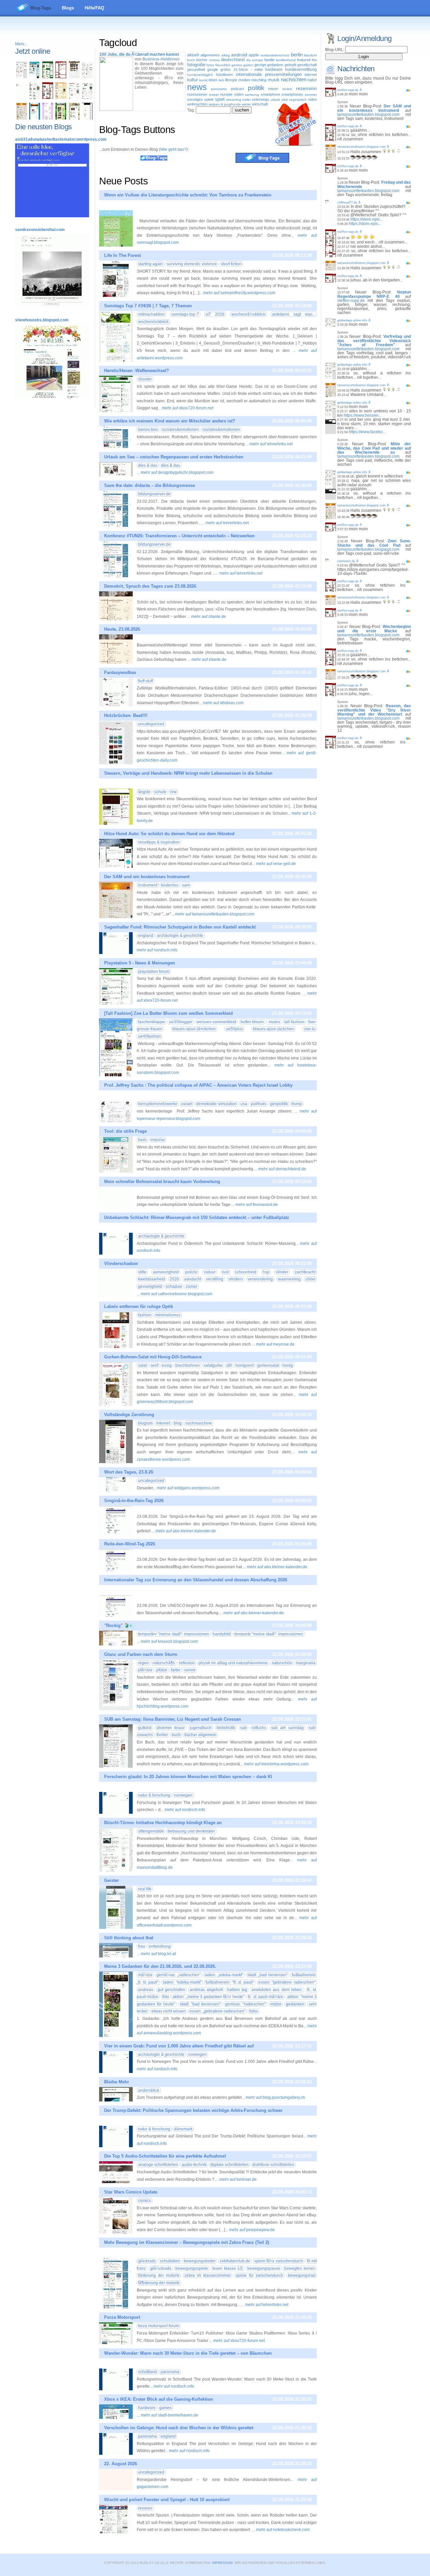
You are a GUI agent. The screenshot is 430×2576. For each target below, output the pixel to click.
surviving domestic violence (192, 264)
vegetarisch (298, 100)
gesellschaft (307, 65)
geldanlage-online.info (352, 320)
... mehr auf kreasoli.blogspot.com (167, 1641)
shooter (145, 379)
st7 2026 (215, 314)
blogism (145, 1423)
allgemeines (210, 55)
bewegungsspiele (192, 2268)
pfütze (162, 1670)
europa (257, 60)
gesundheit (196, 70)
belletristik (226, 1728)
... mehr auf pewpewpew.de (250, 2230)
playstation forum (154, 971)
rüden (239, 94)
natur (312, 80)
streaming (234, 100)
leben (213, 80)
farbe (176, 1670)
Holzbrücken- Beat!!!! (126, 715)
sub (244, 1728)
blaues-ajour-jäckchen (273, 1029)
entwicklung (160, 1946)
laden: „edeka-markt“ (224, 1975)
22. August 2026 (121, 2464)
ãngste (144, 792)
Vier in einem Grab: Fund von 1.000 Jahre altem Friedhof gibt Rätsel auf (179, 2046)
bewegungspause (264, 2268)
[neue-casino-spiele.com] (74, 77)
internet (311, 75)
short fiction (231, 264)
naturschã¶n (164, 1663)
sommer (311, 95)
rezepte (226, 94)
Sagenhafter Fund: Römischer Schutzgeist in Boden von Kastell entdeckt (180, 927)
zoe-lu (310, 1029)
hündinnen (224, 75)
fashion (145, 1315)
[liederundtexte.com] (61, 77)
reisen (273, 89)
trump (297, 1104)
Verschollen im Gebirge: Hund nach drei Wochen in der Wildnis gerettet (179, 2428)
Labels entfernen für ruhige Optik (139, 1306)
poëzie (191, 1272)
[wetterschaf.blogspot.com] (61, 118)
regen (143, 1663)
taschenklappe (152, 1022)
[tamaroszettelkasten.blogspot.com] (21, 118)
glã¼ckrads (161, 2268)
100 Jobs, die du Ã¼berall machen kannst (139, 54)
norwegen (183, 1795)
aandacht (193, 1279)
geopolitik (279, 1104)
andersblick (149, 2090)
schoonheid (246, 1272)
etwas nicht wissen (169, 2011)
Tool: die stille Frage (125, 1131)
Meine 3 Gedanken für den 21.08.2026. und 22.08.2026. (160, 1966)
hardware (274, 70)
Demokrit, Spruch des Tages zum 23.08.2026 (150, 586)
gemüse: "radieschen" (245, 2004)
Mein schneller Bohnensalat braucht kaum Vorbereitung (162, 1182)
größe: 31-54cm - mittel (241, 70)
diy (248, 60)
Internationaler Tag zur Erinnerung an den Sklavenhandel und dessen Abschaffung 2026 (196, 1580)
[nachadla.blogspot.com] (87, 118)
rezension (306, 88)
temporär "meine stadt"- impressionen (269, 1634)
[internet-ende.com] (21, 98)
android (239, 55)
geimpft (290, 65)
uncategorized (151, 724)
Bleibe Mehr (117, 2082)
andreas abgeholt (206, 1990)
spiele (209, 99)
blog (178, 1423)
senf (154, 1365)
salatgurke (213, 1365)
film (314, 60)
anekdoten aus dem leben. (277, 1990)
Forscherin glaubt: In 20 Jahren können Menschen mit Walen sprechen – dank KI (188, 1777)
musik (274, 80)
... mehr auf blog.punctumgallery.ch (273, 2097)
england (146, 936)
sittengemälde (151, 1831)
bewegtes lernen (300, 2268)
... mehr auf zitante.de (207, 617)
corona (214, 60)
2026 (174, 1279)
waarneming (289, 1279)
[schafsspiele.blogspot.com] (74, 118)
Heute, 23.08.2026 (122, 629)
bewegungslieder (200, 2261)
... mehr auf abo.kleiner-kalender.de (184, 1531)
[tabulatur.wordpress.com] (35, 118)
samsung (252, 95)
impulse (158, 1140)
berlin (297, 55)
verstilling (215, 1279)
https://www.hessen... (363, 415)
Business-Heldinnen (161, 59)
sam (186, 885)
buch (191, 60)
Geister (112, 1880)
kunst (203, 80)
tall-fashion (294, 1022)
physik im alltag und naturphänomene (233, 1663)
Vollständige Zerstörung (129, 1415)
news (197, 87)
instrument (148, 885)
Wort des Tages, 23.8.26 (129, 1472)
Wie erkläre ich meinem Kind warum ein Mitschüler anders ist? (170, 421)
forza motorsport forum (159, 2326)
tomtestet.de (346, 561)
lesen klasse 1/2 (228, 2268)
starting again (150, 264)
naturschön (282, 1663)
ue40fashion (149, 1036)
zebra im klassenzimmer (208, 2275)
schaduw (174, 1286)
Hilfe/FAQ (94, 8)
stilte (142, 1272)
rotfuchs (259, 1728)
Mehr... (21, 44)
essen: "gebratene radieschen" (287, 1982)
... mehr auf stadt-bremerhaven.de (167, 2415)
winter (246, 104)
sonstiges (195, 99)
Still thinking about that (129, 1938)
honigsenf (245, 1365)
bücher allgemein (200, 1735)
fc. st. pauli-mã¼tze (266, 1997)
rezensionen (197, 94)
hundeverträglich (200, 75)
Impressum (222, 2563)
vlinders (236, 1279)
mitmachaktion (151, 314)
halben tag (237, 1990)
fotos (210, 65)
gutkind (145, 1728)
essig (167, 1365)
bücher (202, 60)
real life (145, 1889)
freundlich (223, 65)
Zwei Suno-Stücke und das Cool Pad (374, 543)
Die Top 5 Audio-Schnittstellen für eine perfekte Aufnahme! (165, 2156)
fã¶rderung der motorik (159, 2283)
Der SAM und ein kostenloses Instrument (147, 877)
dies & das (148, 465)
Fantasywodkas (120, 672)
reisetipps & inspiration (159, 842)
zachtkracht (305, 1272)
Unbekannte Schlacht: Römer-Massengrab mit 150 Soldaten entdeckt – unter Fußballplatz (197, 1217)
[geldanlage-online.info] (21, 77)
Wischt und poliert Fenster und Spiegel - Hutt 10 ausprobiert (167, 2500)
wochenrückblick (153, 322)
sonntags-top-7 (185, 314)
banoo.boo (148, 430)
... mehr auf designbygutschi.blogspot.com (175, 472)
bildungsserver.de (154, 494)
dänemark (183, 2129)
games (237, 65)
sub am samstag (287, 1728)
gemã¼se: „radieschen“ (178, 1975)
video (312, 99)
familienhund (286, 60)
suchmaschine (199, 1423)
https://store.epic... (367, 219)
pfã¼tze (145, 1670)
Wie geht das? (173, 149)
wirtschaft (260, 104)
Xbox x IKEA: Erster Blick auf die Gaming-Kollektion (159, 2399)
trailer (247, 100)
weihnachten (197, 104)
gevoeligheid (150, 1286)
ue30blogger (181, 1022)
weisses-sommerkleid (216, 1022)
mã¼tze (145, 1975)
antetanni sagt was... (294, 314)
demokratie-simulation (217, 1104)
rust (225, 1272)
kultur (192, 80)
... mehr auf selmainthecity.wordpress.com (237, 293)
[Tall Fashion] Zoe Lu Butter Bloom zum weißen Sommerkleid (168, 1013)
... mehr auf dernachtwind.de (280, 1169)
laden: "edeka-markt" (182, 1982)
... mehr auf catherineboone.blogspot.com (175, 1294)
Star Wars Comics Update (131, 2192)
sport (220, 99)
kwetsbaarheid (152, 1279)
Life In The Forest (122, 255)
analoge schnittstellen (158, 2165)
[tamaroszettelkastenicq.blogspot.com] (48, 118)
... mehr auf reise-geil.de (274, 864)
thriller (162, 1735)
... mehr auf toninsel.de (236, 2179)
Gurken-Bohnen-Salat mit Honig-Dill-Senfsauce (153, 1357)
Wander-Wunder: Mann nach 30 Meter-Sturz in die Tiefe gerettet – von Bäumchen (188, 2353)
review (287, 89)
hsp (266, 1272)
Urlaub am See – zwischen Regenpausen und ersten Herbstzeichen (174, 457)
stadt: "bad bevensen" (200, 2004)
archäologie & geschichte (180, 936)
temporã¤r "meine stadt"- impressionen (174, 1634)
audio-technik (194, 2165)
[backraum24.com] (61, 98)
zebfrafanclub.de (235, 2261)
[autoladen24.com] (35, 77)
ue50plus (234, 1029)
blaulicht (310, 55)
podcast (237, 89)
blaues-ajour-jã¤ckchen (194, 1029)
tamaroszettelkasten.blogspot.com (368, 115)
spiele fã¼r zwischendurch (279, 2261)
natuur (210, 1272)
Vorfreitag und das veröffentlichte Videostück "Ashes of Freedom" (374, 341)
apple (254, 55)
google (213, 70)
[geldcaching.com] (74, 98)
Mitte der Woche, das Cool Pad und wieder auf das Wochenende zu (374, 448)
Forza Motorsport (122, 2317)
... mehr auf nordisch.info (183, 1810)
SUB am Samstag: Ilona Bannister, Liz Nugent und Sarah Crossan (173, 1719)
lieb (221, 80)
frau (142, 1946)
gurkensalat (268, 1365)
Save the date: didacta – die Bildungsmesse (149, 485)
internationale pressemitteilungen (269, 74)
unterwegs (261, 99)
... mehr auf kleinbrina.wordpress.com (274, 1764)
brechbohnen (188, 1365)
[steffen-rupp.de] (48, 98)
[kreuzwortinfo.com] (87, 77)
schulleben (170, 2261)
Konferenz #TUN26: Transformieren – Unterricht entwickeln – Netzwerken (179, 536)
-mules (274, 1022)
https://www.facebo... (367, 432)
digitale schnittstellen (229, 2165)
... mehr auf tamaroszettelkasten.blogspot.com (213, 914)
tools (142, 1140)
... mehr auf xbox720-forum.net (186, 408)
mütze (276, 2004)
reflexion (187, 1663)
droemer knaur (171, 1728)
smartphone (270, 94)
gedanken (275, 65)
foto (166, 1997)
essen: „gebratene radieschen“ (218, 2011)
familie (269, 60)
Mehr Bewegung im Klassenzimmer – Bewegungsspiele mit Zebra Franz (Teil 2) (187, 2242)
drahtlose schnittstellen (273, 2165)
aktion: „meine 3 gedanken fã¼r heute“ (208, 1997)
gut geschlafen (171, 1990)
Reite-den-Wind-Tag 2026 (130, 1544)
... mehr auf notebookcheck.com (281, 2530)
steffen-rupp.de (348, 90)
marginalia (306, 1663)
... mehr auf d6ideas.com (221, 703)
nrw (173, 792)
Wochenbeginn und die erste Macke (374, 629)
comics (144, 2201)
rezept (214, 95)
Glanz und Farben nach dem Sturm (141, 1654)
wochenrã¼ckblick (248, 314)
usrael (187, 1104)
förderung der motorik (159, 2275)
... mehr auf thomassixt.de (255, 1205)
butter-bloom (252, 1022)
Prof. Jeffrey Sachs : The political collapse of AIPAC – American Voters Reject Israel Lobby (198, 1085)
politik (256, 88)
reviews (145, 2508)
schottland (147, 2372)
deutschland (233, 60)
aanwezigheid (166, 1272)
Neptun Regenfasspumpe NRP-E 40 (374, 294)
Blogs (68, 8)
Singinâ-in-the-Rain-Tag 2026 (134, 1501)
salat (142, 1365)
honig (288, 1365)
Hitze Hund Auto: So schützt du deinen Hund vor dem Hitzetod (169, 834)
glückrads (147, 2261)
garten (248, 65)
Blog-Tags (41, 8)
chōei (310, 1279)
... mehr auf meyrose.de (273, 1344)
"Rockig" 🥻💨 (119, 1625)
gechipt (260, 65)
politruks (259, 1104)
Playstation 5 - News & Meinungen (140, 963)
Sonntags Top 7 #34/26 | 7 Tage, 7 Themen (148, 306)
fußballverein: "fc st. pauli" (230, 1982)
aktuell (193, 55)
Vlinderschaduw (121, 1263)
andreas (146, 1990)
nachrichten (294, 80)
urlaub (275, 100)
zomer (191, 1286)
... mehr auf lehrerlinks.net (269, 444)
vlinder (282, 1272)
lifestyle (231, 80)
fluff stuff (145, 681)
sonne (190, 1670)
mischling (259, 80)
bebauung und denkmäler (191, 1831)
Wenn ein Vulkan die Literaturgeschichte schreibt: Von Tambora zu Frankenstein (188, 195)
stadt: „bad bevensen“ (268, 1975)
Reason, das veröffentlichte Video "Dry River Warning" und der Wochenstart (374, 710)
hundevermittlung (301, 70)
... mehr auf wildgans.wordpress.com (186, 1488)
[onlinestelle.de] (87, 98)
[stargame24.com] (48, 77)
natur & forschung (154, 1795)
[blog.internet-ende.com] (35, 98)
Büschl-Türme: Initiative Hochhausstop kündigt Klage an (163, 1823)
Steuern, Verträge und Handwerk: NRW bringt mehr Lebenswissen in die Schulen (188, 773)
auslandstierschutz (275, 55)
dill (229, 1365)
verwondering (260, 1279)
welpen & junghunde (225, 104)
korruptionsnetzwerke (158, 1104)
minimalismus (168, 1315)
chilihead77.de (347, 202)
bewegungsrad (302, 2275)
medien (244, 80)
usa (285, 99)
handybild (222, 1634)
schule (160, 792)
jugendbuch (201, 1728)
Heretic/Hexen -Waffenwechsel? (137, 371)
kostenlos (170, 885)
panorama (219, 89)
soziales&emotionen (180, 430)
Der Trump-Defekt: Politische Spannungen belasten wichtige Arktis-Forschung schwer (193, 2110)
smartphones (292, 94)
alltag (226, 55)
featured (304, 60)
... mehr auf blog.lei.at (156, 1954)
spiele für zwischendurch (259, 2275)
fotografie (196, 65)
